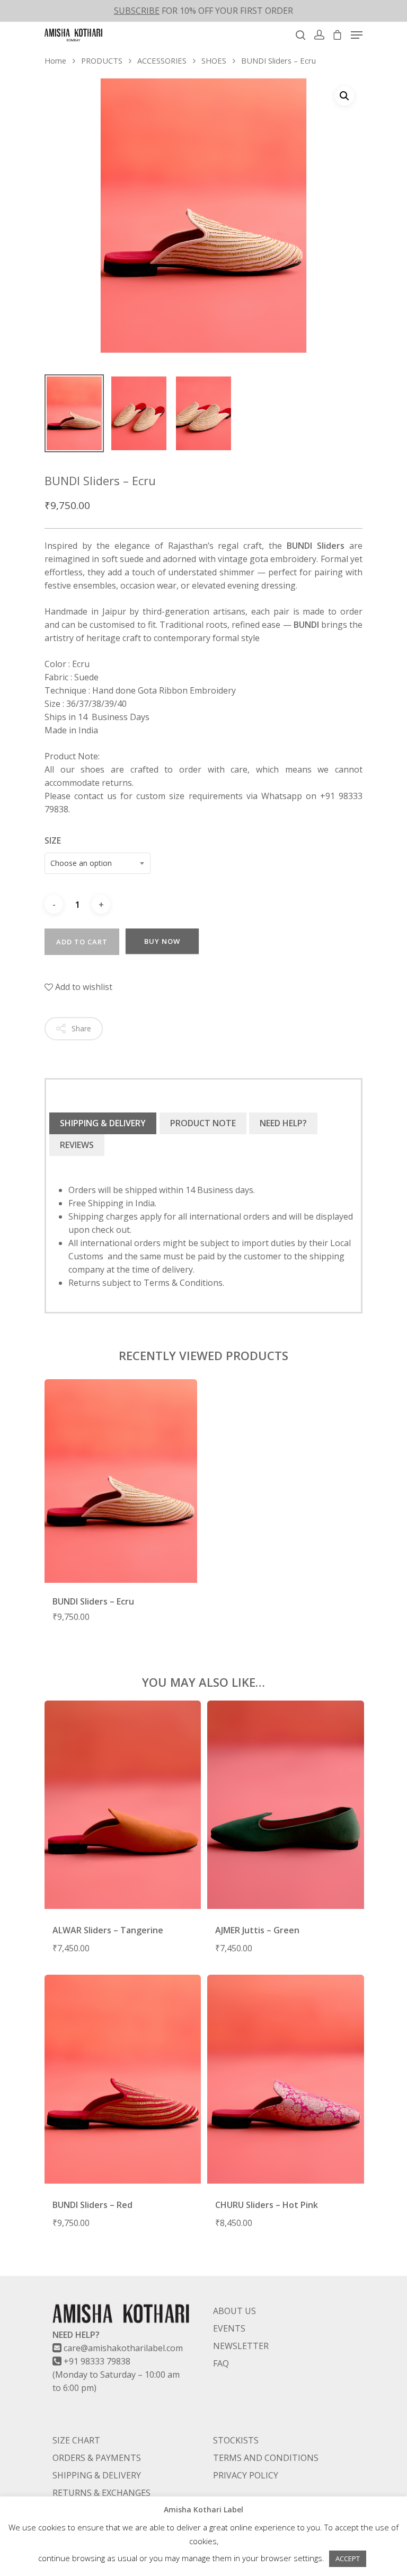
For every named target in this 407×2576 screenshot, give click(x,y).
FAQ (221, 2363)
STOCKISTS (236, 2440)
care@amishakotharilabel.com (123, 2348)
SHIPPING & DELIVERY (103, 1123)
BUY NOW (162, 941)
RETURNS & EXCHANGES (101, 2493)
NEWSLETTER (241, 2346)
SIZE (53, 840)
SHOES (214, 60)
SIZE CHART (76, 2440)
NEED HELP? (283, 1123)
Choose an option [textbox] (81, 863)
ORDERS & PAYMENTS (97, 2458)
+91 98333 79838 (97, 2361)
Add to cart (82, 942)
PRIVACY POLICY (246, 2475)
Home (55, 60)
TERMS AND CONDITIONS (266, 2458)
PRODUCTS (102, 60)
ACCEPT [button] (348, 2559)
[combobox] (98, 863)
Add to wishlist (83, 987)
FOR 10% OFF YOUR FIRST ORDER (203, 11)
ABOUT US (235, 2311)
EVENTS (229, 2328)
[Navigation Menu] (357, 35)
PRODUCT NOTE (203, 1123)
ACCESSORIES (162, 60)
